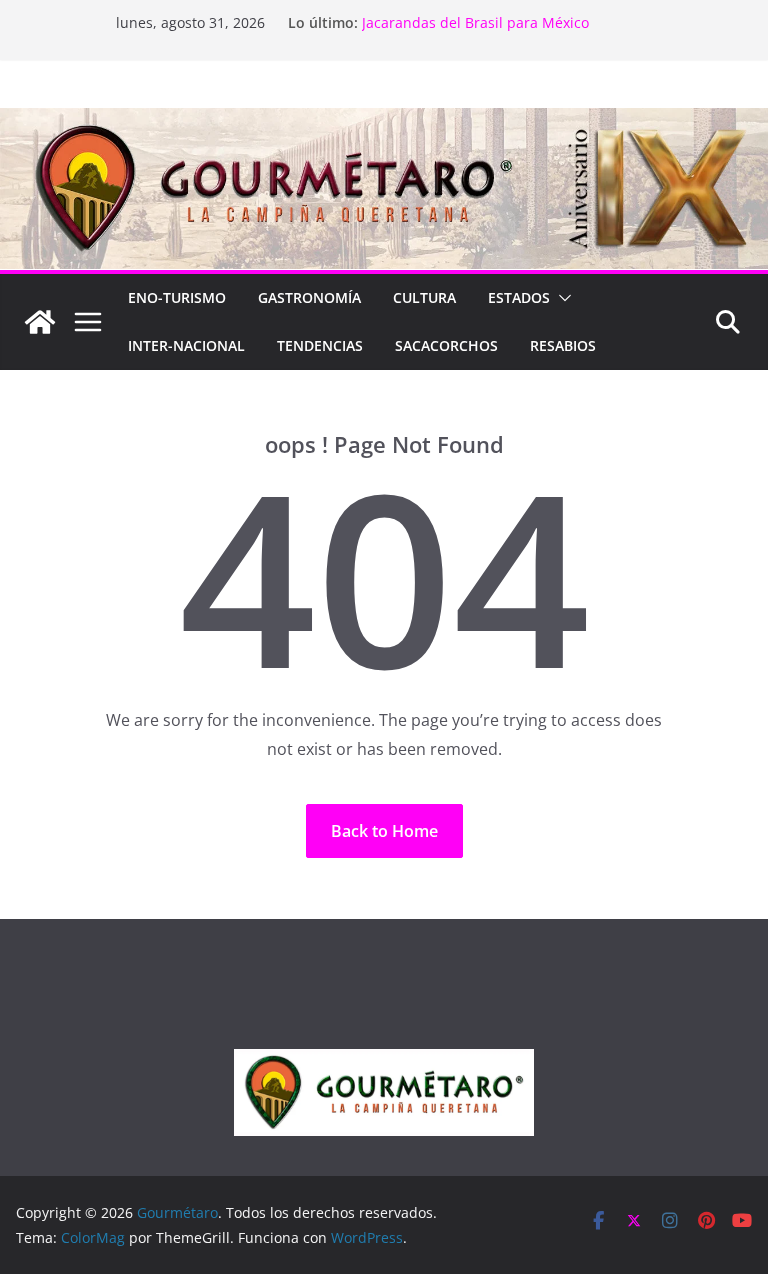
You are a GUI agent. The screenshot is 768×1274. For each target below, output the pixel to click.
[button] (561, 298)
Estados (519, 297)
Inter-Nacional (186, 345)
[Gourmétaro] (40, 322)
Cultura (424, 297)
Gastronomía (309, 297)
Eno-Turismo (177, 297)
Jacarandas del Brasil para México (475, 22)
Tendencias (320, 345)
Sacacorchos (446, 345)
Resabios (563, 345)
